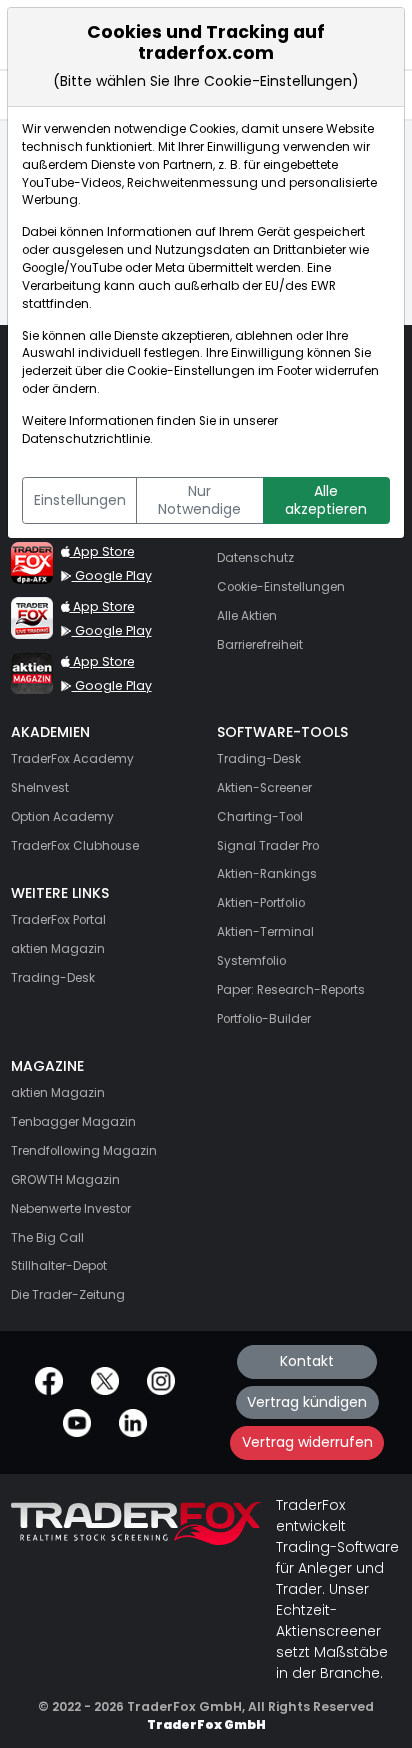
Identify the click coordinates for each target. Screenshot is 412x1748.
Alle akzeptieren (326, 500)
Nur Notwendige (199, 500)
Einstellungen (80, 500)
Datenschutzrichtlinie (86, 439)
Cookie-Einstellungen (191, 371)
